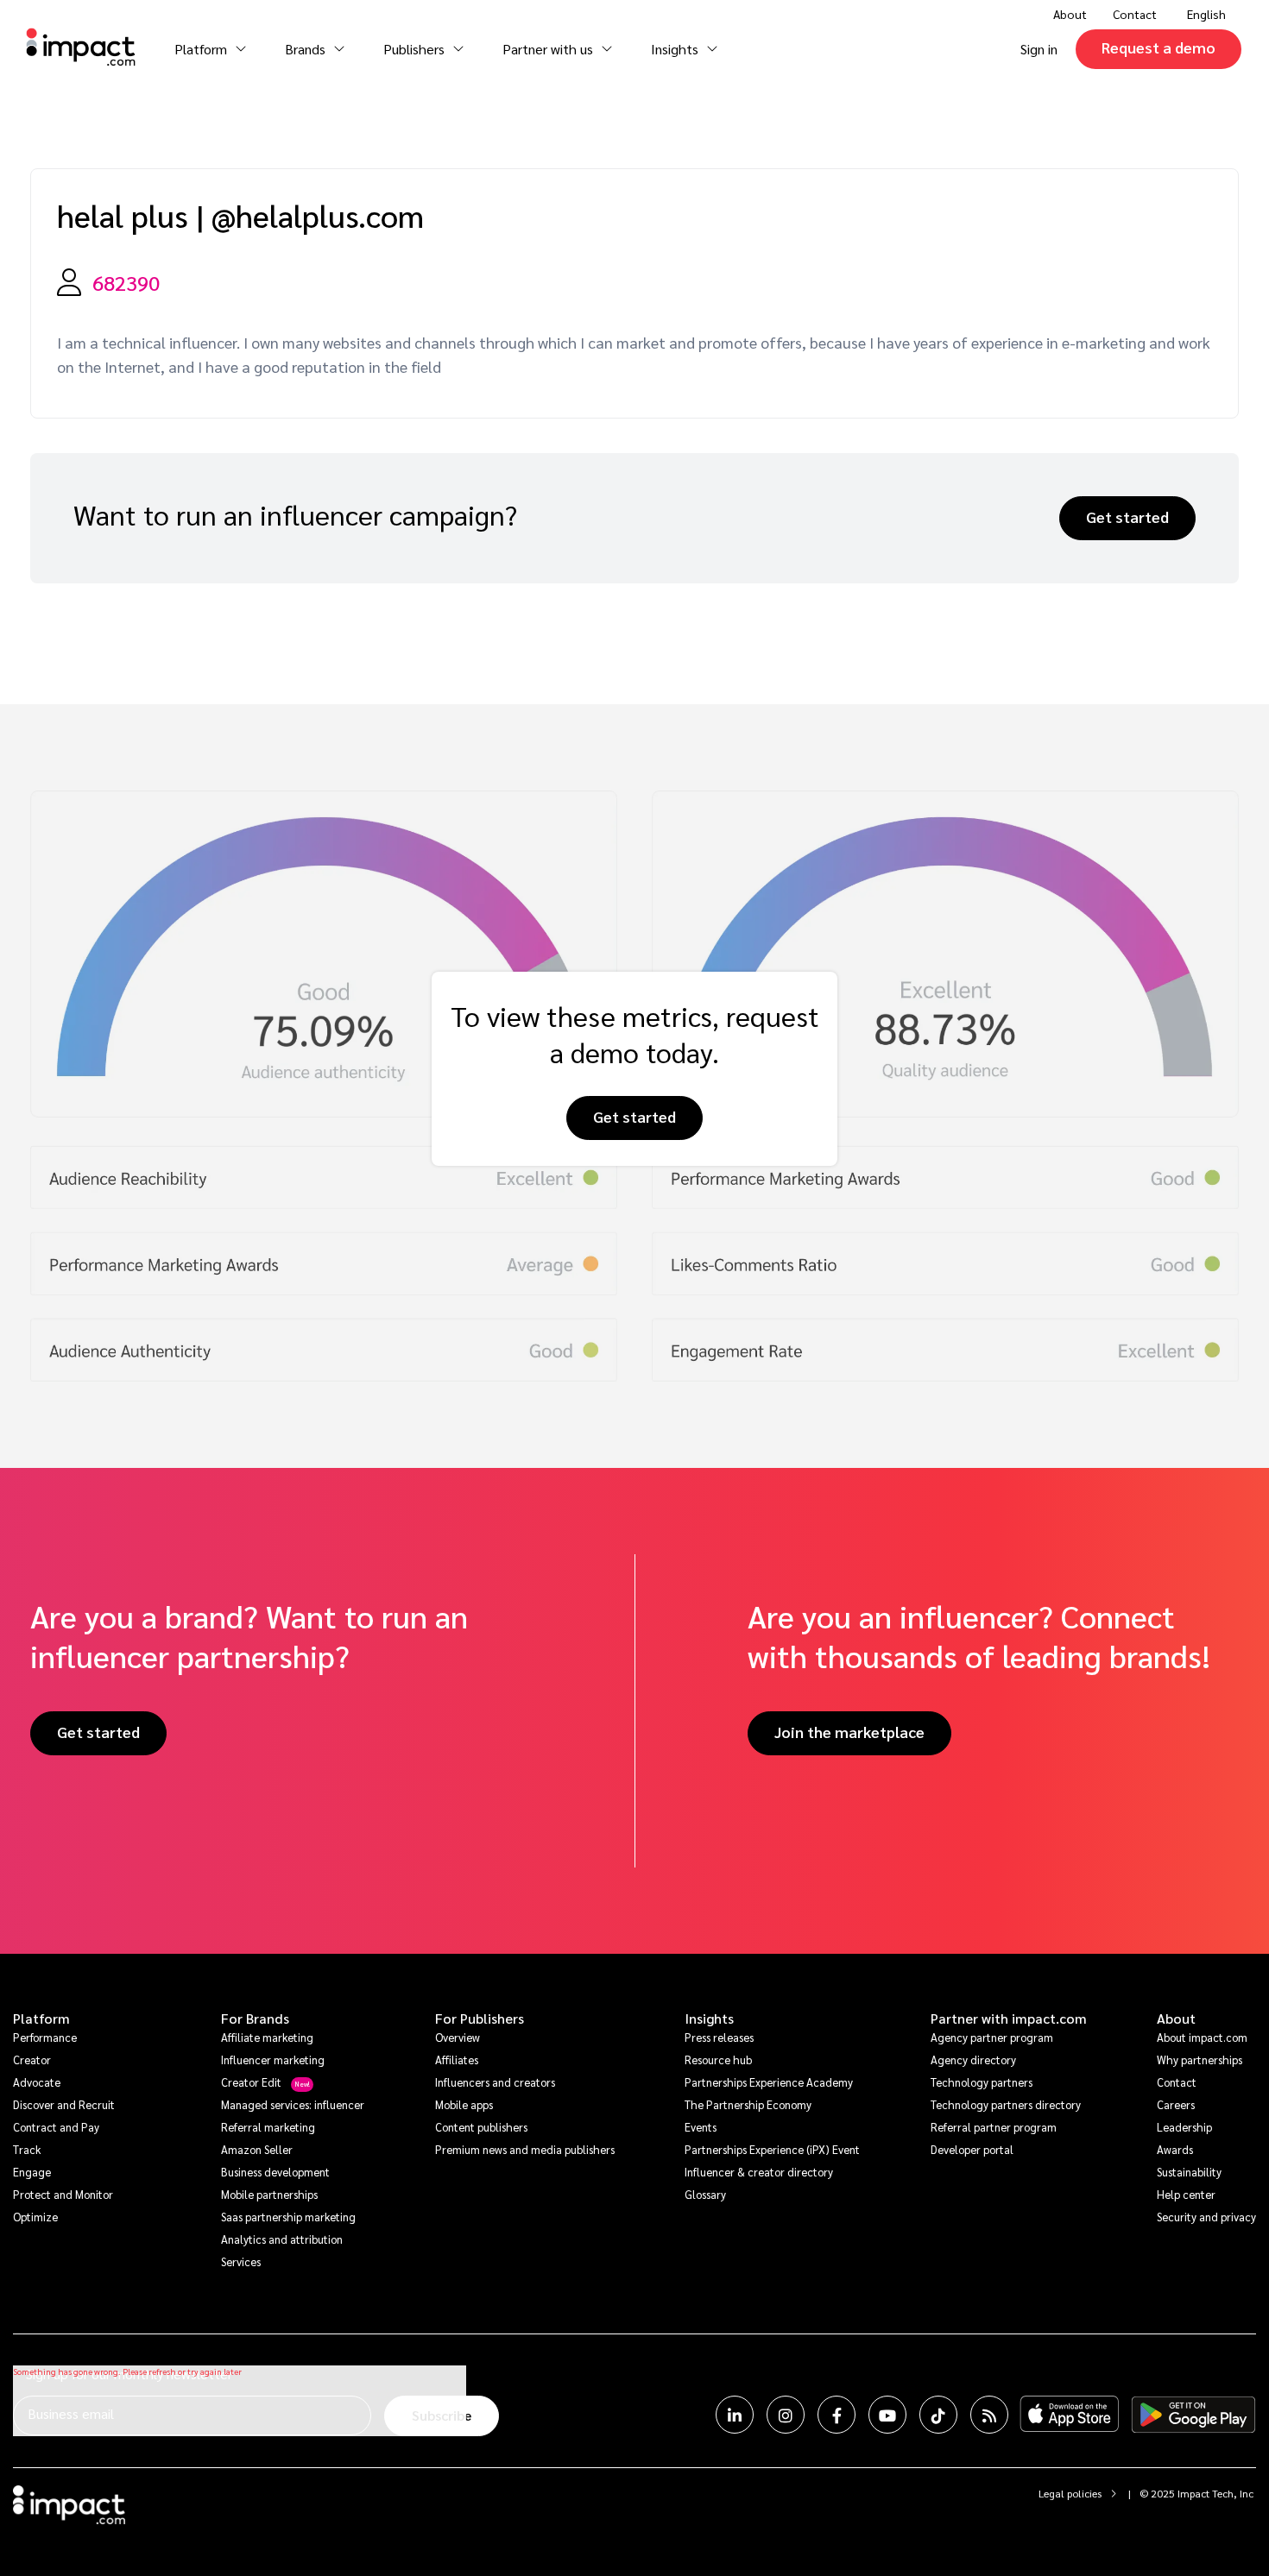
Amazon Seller (257, 2149)
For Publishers (480, 2019)
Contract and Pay (56, 2127)
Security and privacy (1206, 2217)
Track (27, 2149)
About (1176, 2019)
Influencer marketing (273, 2060)
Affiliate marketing (267, 2037)
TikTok (938, 2415)
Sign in (1039, 49)
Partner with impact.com (1009, 2019)
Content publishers (481, 2127)
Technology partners (982, 2082)
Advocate (37, 2082)
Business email (71, 2413)
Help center (1186, 2194)
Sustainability (1189, 2172)
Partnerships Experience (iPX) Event (772, 2149)
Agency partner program (992, 2037)
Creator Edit (251, 2082)
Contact (1135, 14)
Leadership (1184, 2127)
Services (241, 2261)
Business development (275, 2172)
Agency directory (973, 2060)
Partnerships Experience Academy (769, 2082)
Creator (32, 2060)
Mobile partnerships (269, 2194)
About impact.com (1202, 2037)
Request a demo (1159, 47)
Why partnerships (1200, 2060)
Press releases (719, 2037)
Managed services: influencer (293, 2104)
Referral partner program (994, 2127)
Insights (709, 2019)
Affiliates (457, 2060)
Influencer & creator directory (759, 2172)
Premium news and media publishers (525, 2149)
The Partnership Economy (748, 2104)
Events (701, 2127)
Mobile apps (464, 2104)
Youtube (887, 2415)
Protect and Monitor (63, 2194)
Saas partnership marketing (288, 2217)
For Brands (255, 2019)
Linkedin (735, 2415)
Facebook (837, 2415)
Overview (458, 2037)
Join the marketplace (849, 1732)
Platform (41, 2019)
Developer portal (972, 2149)
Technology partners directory (1006, 2104)
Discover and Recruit (64, 2104)
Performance (45, 2037)
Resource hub (718, 2060)
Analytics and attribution (282, 2239)
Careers (1176, 2104)
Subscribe (442, 2415)
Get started (1127, 516)
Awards (1175, 2149)
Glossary (705, 2194)
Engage (32, 2172)
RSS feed (989, 2415)
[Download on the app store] (1070, 2415)
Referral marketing (268, 2127)
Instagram (786, 2415)
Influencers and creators (495, 2082)
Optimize (35, 2217)
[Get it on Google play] (1193, 2415)
